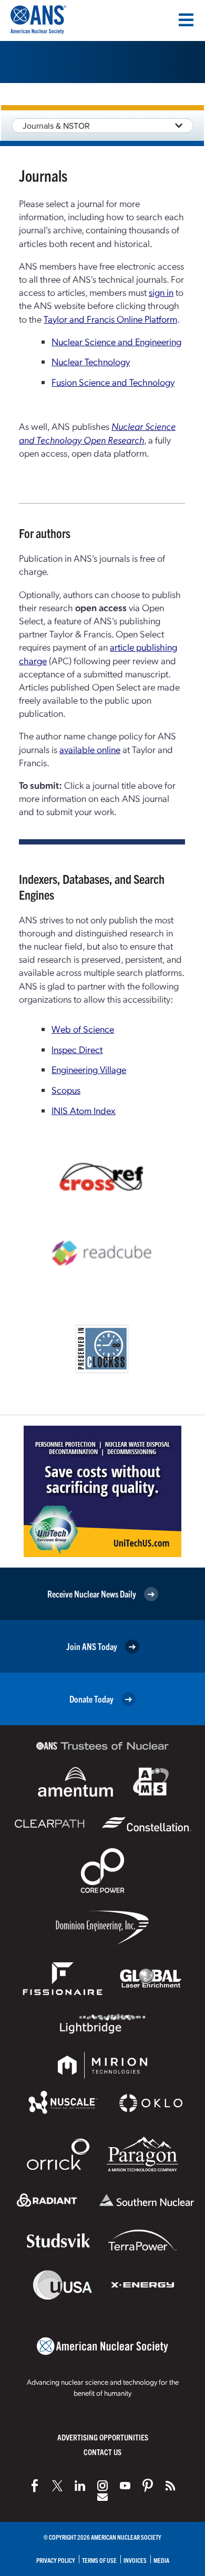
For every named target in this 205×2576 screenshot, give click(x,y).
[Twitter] (57, 2486)
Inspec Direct (77, 1049)
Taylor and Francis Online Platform (110, 319)
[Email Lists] (102, 2497)
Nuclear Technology (91, 361)
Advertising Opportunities (103, 2437)
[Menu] (186, 20)
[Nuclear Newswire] (170, 2486)
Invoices (135, 2560)
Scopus (66, 1090)
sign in (161, 292)
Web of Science (83, 1029)
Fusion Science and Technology (113, 382)
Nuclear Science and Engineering (116, 341)
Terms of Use (99, 2560)
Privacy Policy (56, 2560)
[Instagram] (102, 2486)
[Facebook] (35, 2486)
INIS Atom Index (84, 1110)
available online (90, 749)
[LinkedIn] (80, 2486)
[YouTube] (125, 2486)
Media (161, 2560)
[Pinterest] (148, 2486)
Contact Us (102, 2452)
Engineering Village (89, 1069)
